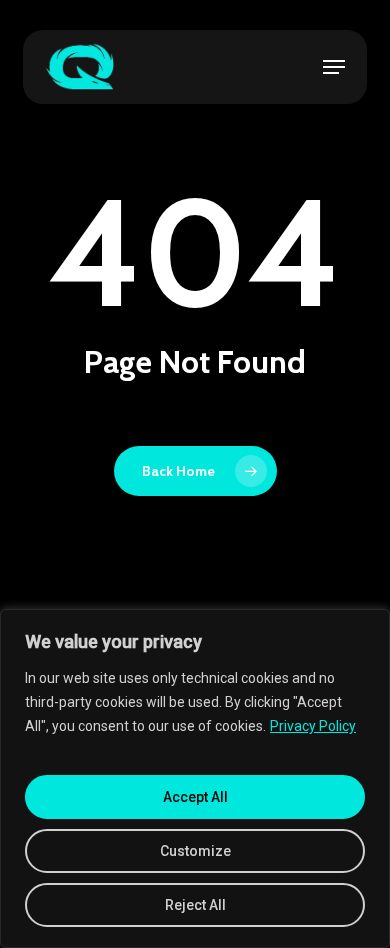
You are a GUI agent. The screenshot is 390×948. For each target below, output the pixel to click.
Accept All (195, 797)
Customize (195, 851)
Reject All (195, 905)
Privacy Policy (313, 726)
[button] (334, 67)
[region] (195, 778)
